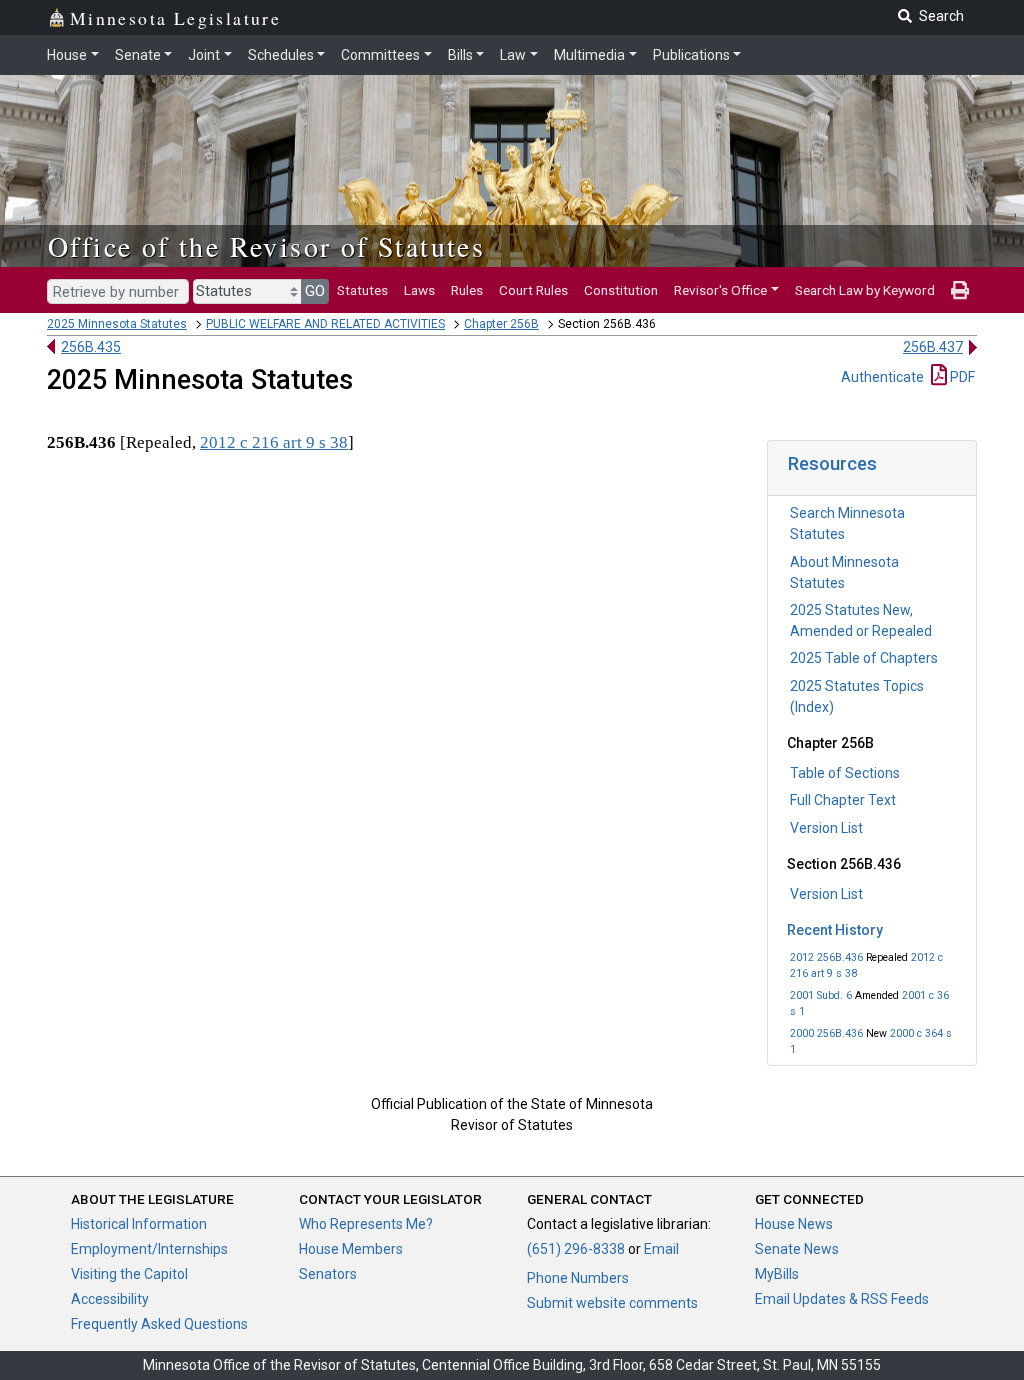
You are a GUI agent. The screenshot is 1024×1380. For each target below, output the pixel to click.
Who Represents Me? (366, 1224)
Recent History (835, 930)
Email (661, 1249)
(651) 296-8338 (576, 1249)
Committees (380, 55)
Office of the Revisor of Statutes (266, 246)
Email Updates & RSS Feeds (842, 1299)
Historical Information (139, 1224)
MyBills (777, 1274)
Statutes (362, 290)
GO (315, 291)
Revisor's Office (720, 290)
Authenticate (882, 377)
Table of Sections (845, 773)
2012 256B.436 (826, 957)
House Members (351, 1249)
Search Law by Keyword (865, 290)
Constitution (621, 290)
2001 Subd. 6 (821, 995)
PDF (961, 377)
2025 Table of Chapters (864, 658)
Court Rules (533, 290)
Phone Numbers (578, 1278)
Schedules (281, 55)
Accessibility (110, 1299)
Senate (138, 55)
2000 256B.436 (826, 1033)
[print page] (960, 290)
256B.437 (933, 347)
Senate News (797, 1249)
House (67, 55)
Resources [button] (832, 463)
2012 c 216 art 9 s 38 (274, 442)
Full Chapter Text (843, 800)
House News (794, 1224)
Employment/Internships (149, 1249)
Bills (460, 55)
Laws (419, 290)
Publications (691, 55)
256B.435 (91, 347)
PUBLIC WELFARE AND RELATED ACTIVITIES (325, 324)
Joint (204, 55)
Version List (826, 828)
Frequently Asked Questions (159, 1324)
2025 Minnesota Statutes (117, 324)
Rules (467, 290)
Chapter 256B (501, 324)
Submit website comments (612, 1303)
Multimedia (589, 55)
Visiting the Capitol (129, 1274)
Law (513, 55)
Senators (328, 1274)
